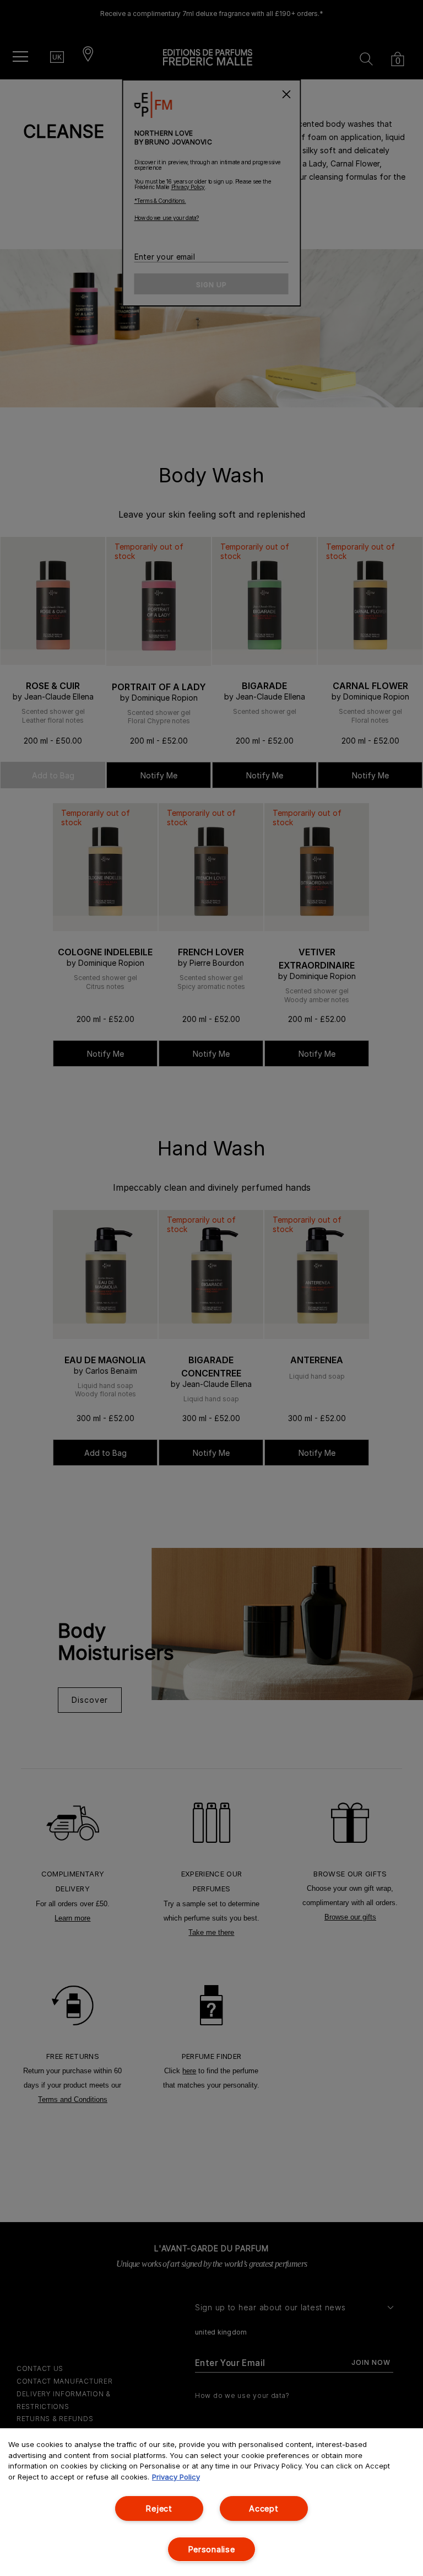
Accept (264, 2508)
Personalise (212, 2549)
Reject (159, 2508)
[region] (211, 2502)
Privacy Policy (176, 2477)
